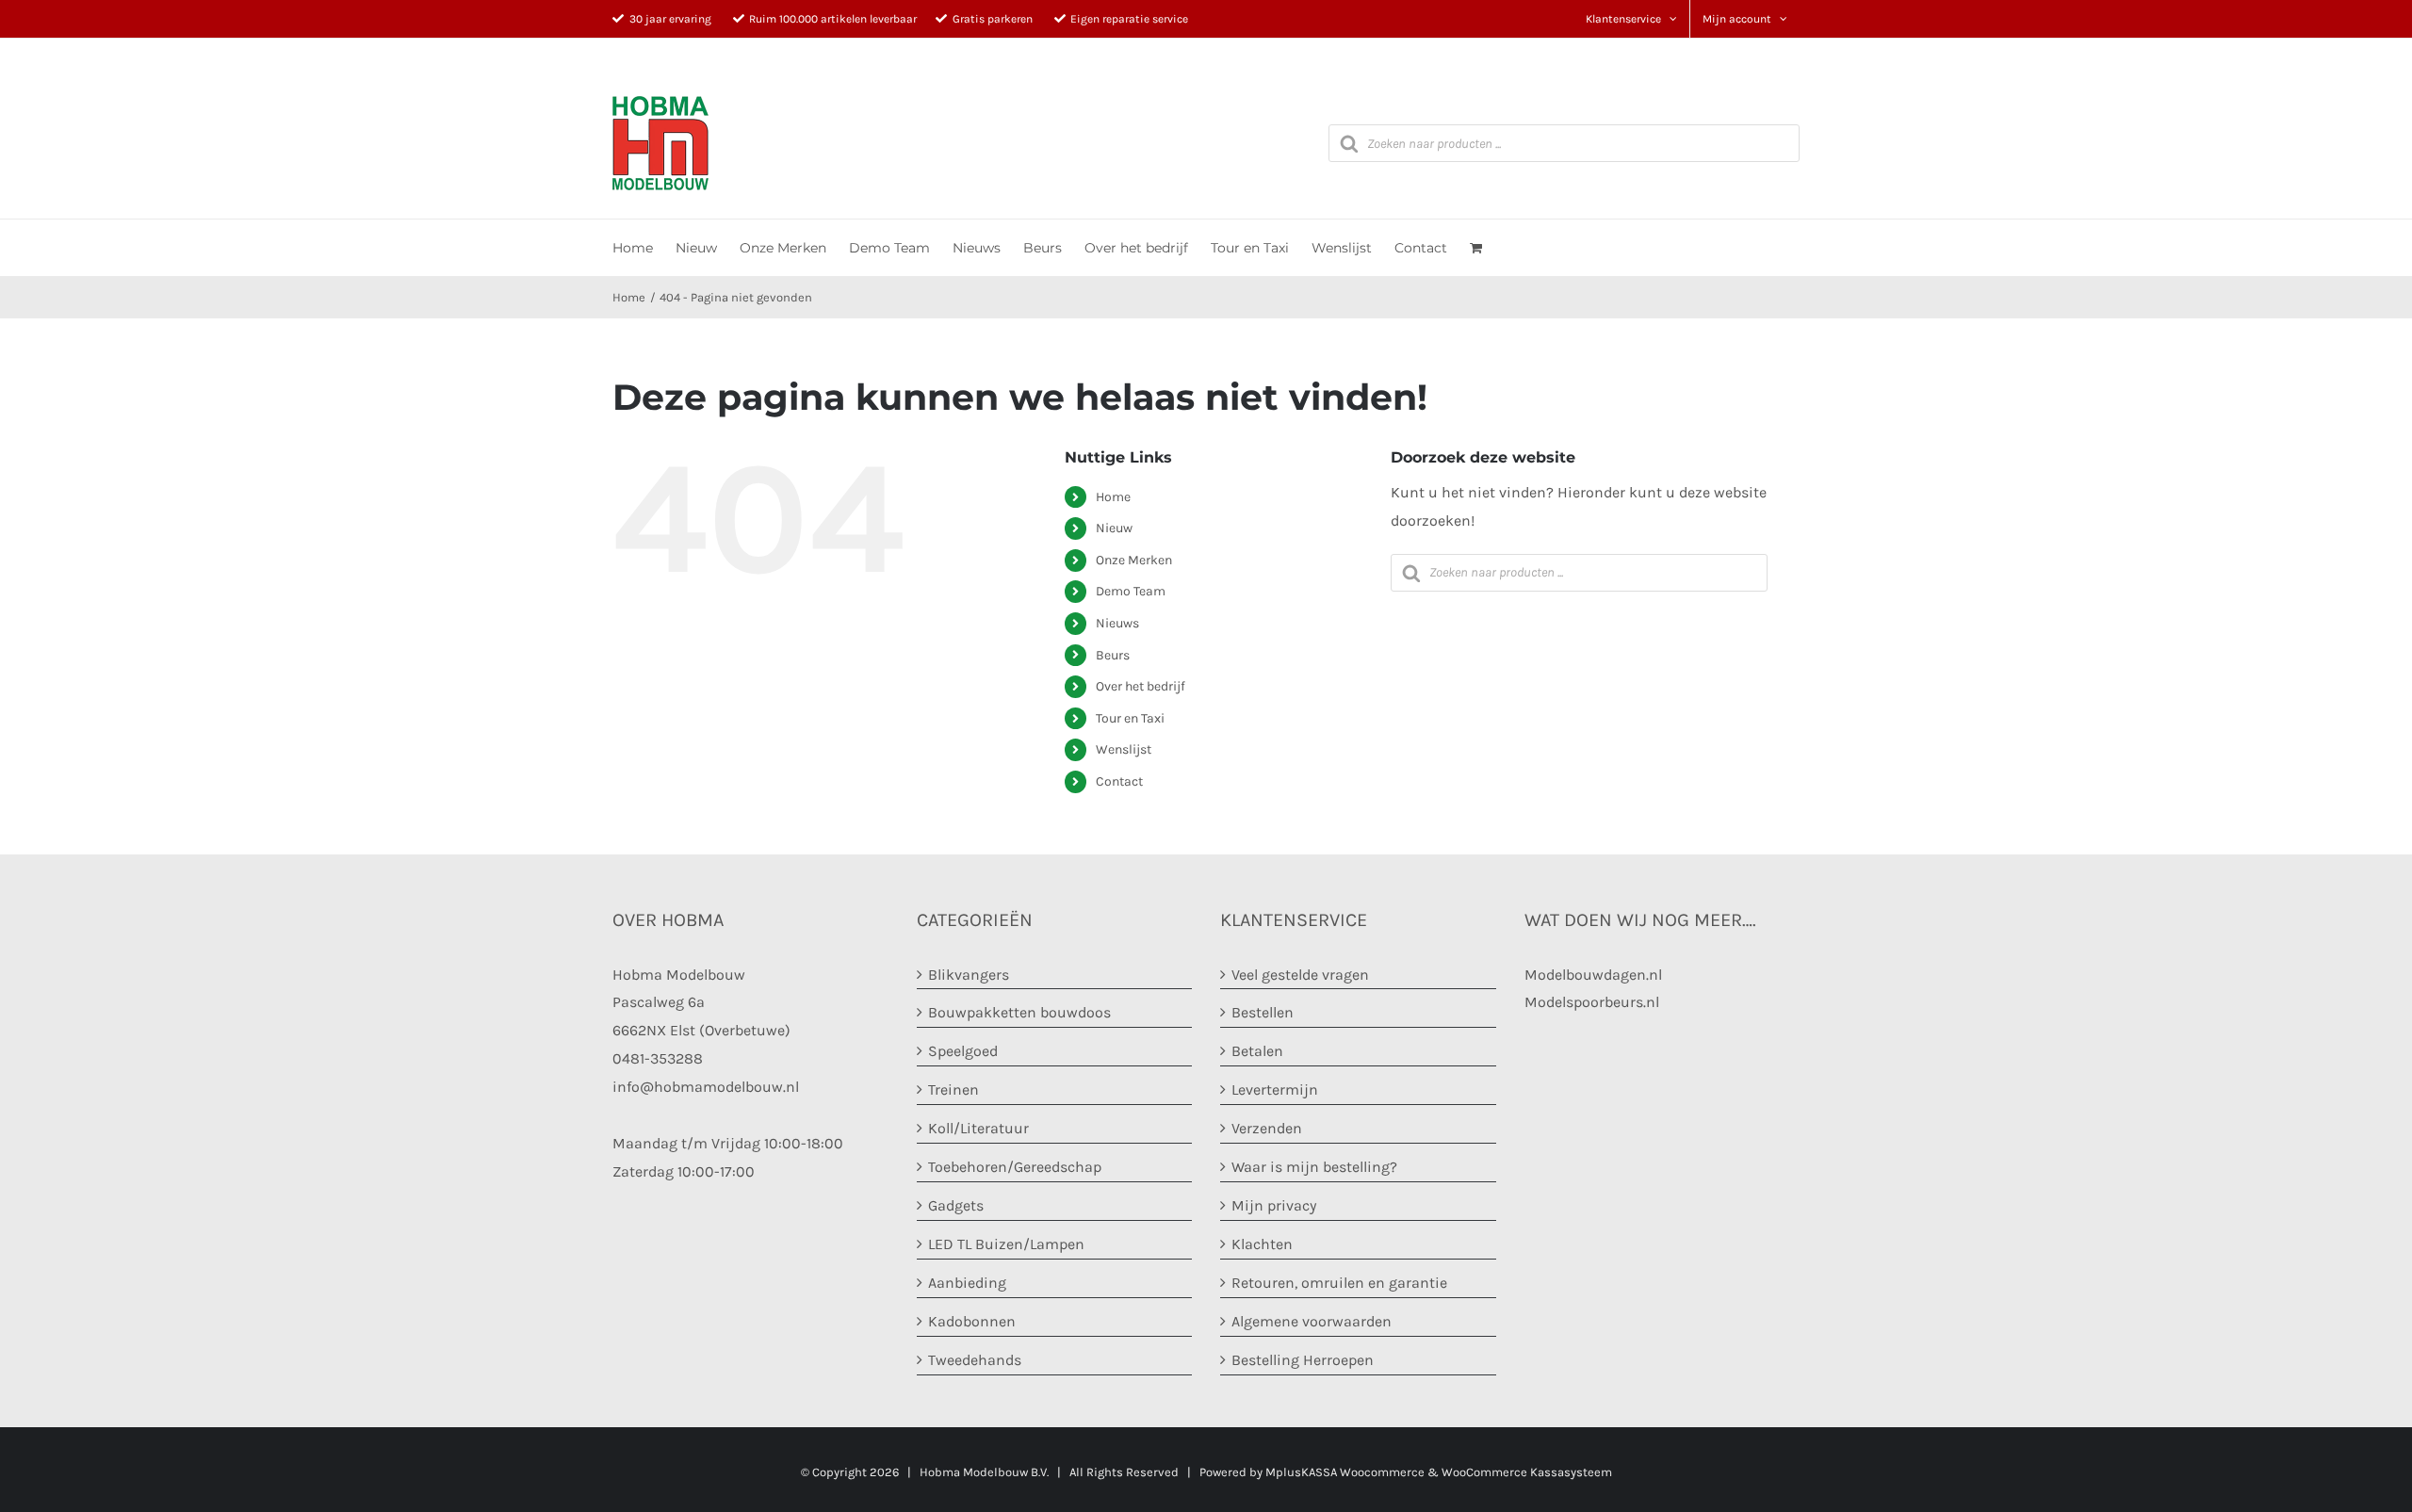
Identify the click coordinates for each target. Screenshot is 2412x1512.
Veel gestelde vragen (1300, 975)
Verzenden (1267, 1128)
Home (1113, 497)
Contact (1119, 781)
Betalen (1257, 1051)
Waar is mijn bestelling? (1314, 1167)
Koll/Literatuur (978, 1128)
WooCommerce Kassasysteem (1527, 1472)
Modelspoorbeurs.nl (1592, 1002)
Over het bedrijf (1141, 686)
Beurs (1113, 655)
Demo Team (1131, 591)
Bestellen (1263, 1012)
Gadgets (956, 1205)
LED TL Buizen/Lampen (1006, 1244)
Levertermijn (1275, 1089)
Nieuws (1117, 623)
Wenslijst (1124, 749)
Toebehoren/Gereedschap (1015, 1167)
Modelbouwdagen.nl (1593, 975)
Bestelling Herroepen (1303, 1360)
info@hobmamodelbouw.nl (706, 1087)
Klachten (1262, 1244)
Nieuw (1114, 528)
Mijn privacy (1274, 1205)
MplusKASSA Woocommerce (1345, 1472)
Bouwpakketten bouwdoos (1019, 1012)
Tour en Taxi (1130, 718)
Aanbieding (967, 1283)
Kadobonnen (972, 1321)
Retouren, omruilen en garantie (1339, 1283)
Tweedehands (975, 1360)
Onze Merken (1134, 560)
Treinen (953, 1089)
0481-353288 (658, 1058)
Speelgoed (963, 1051)
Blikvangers (969, 975)
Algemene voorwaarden (1312, 1321)
